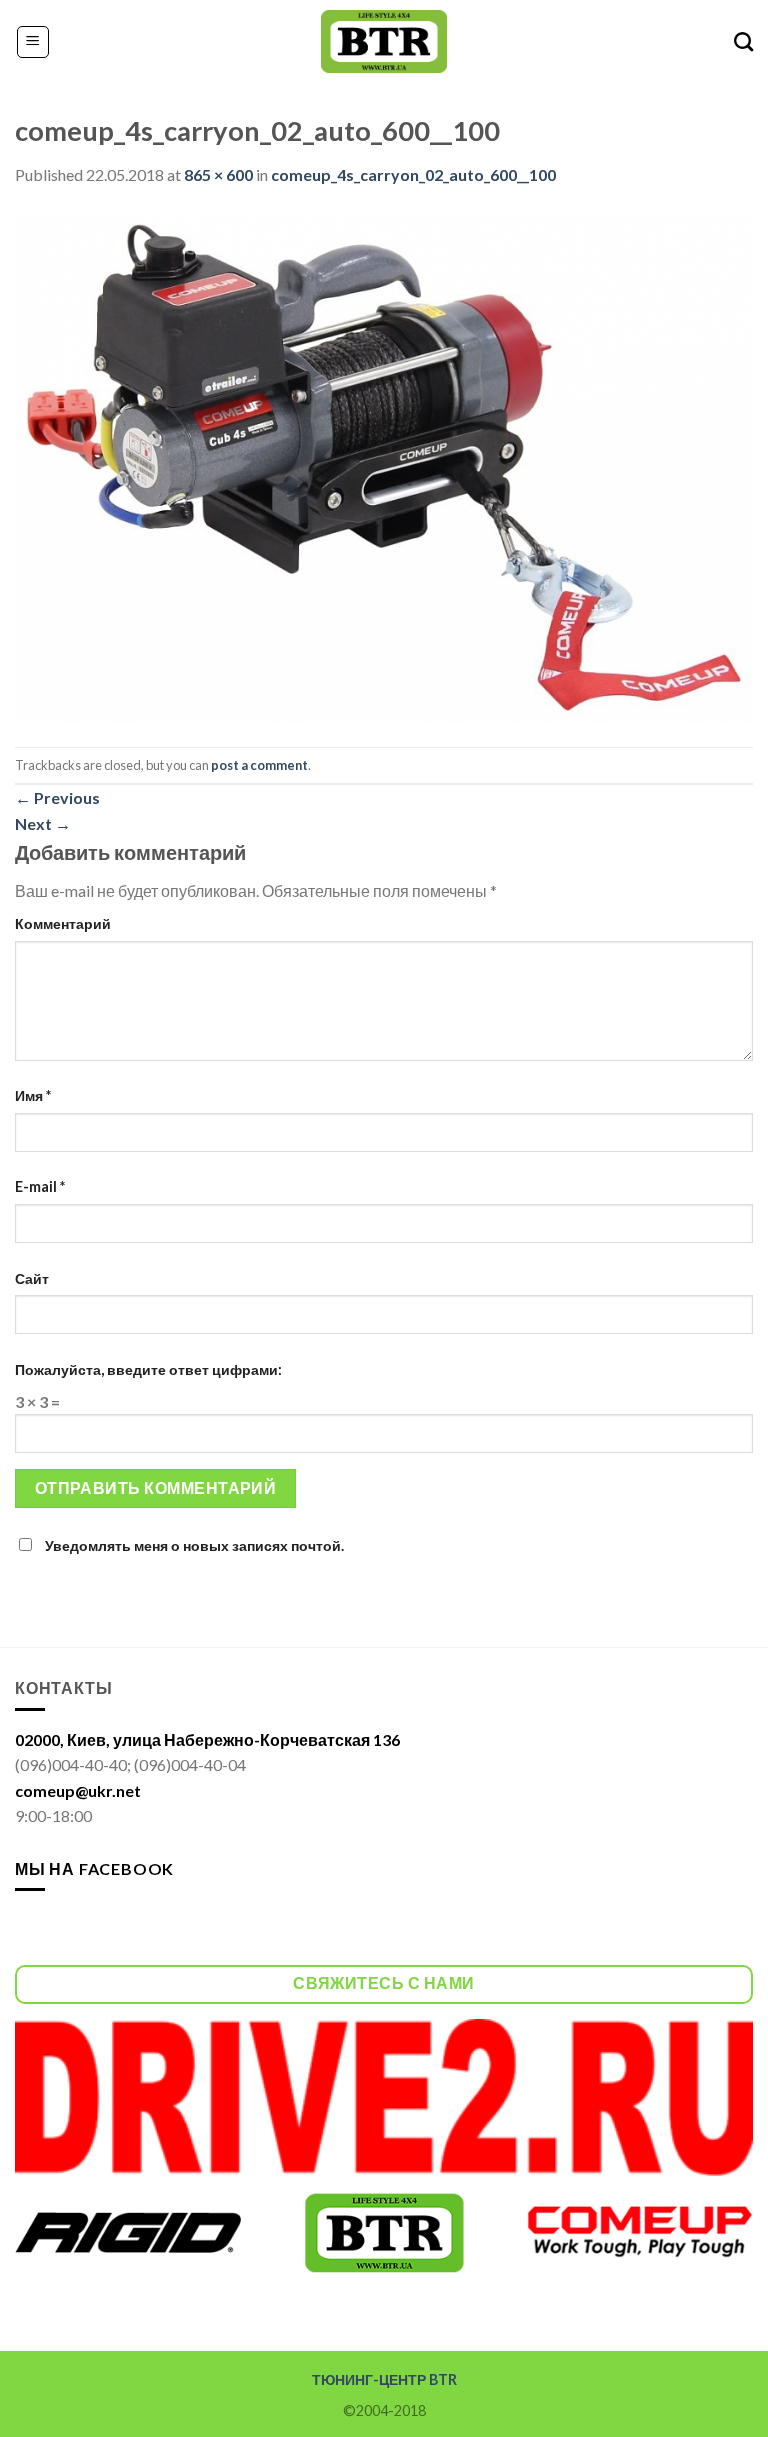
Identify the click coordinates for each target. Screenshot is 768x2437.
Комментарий (63, 923)
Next (43, 823)
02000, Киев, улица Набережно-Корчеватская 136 (207, 1739)
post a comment (259, 765)
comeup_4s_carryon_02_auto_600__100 (413, 174)
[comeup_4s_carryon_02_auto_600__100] (384, 465)
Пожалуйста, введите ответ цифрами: (148, 1369)
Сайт (32, 1278)
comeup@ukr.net (78, 1790)
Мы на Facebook (94, 1868)
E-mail (40, 1186)
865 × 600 (218, 174)
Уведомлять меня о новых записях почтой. (194, 1545)
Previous (57, 797)
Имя (33, 1095)
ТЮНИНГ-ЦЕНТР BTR (384, 2379)
